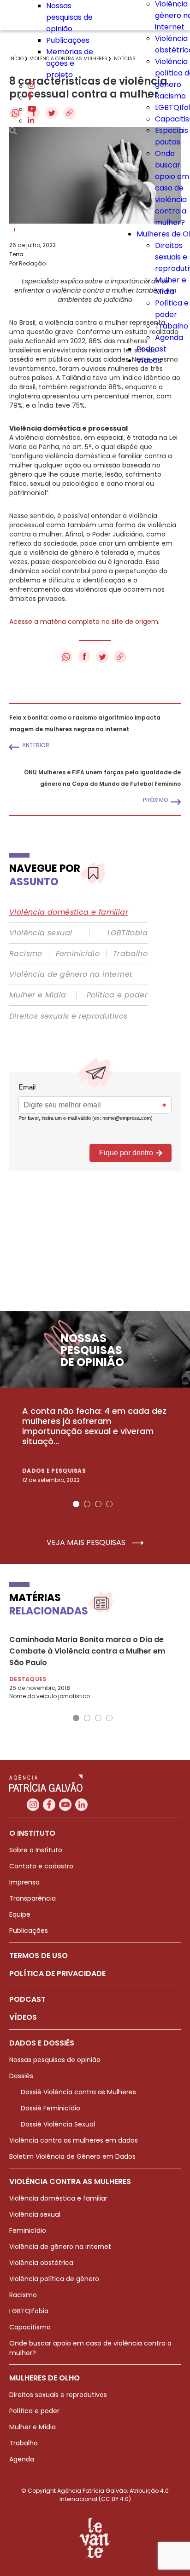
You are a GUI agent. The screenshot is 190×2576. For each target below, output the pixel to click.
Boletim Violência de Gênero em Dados (72, 2156)
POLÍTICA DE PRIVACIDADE (57, 1974)
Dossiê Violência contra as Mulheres (78, 2092)
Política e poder (117, 995)
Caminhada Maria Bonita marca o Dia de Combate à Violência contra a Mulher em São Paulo (87, 1651)
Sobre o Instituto (36, 1850)
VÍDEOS (23, 2017)
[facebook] (30, 98)
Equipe (20, 1914)
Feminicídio (78, 954)
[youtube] (32, 109)
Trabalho (172, 326)
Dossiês (21, 2076)
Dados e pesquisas (54, 1471)
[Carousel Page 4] (109, 1504)
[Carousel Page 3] (98, 1504)
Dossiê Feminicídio (50, 2108)
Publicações (68, 40)
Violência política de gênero (54, 2279)
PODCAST (27, 1999)
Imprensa (24, 1882)
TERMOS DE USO (39, 1956)
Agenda (169, 337)
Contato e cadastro (41, 1866)
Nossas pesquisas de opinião (69, 17)
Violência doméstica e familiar (69, 912)
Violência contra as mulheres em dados (74, 2140)
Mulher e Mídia (38, 995)
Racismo (170, 96)
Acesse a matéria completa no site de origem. (84, 622)
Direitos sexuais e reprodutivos (68, 1016)
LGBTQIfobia (29, 2311)
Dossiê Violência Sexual (58, 2124)
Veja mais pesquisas (87, 1543)
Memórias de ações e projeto (70, 63)
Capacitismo (30, 2327)
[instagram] (31, 86)
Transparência (33, 1898)
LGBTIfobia (128, 933)
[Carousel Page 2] (87, 1504)
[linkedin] (31, 121)
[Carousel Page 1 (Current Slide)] (76, 1504)
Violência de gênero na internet (71, 974)
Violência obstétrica (41, 2263)
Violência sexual (41, 933)
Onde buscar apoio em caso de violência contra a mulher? (172, 188)
